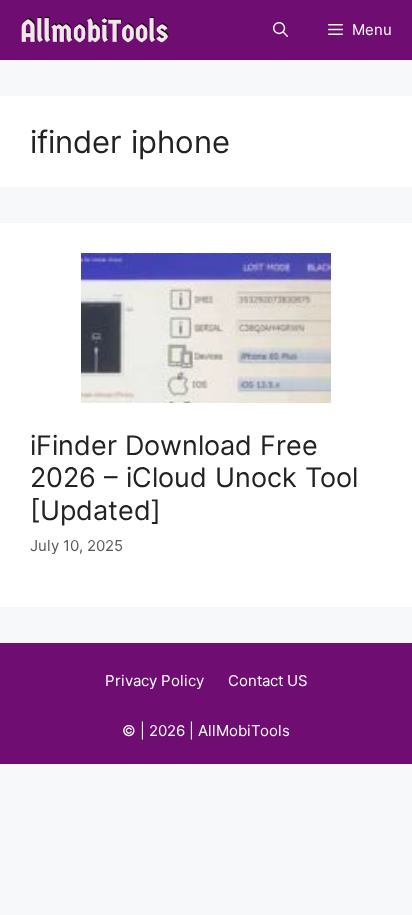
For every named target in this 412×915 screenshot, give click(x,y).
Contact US (268, 680)
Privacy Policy (154, 680)
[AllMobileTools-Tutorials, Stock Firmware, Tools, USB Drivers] (100, 30)
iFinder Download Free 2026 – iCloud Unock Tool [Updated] (194, 478)
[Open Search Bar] (280, 30)
